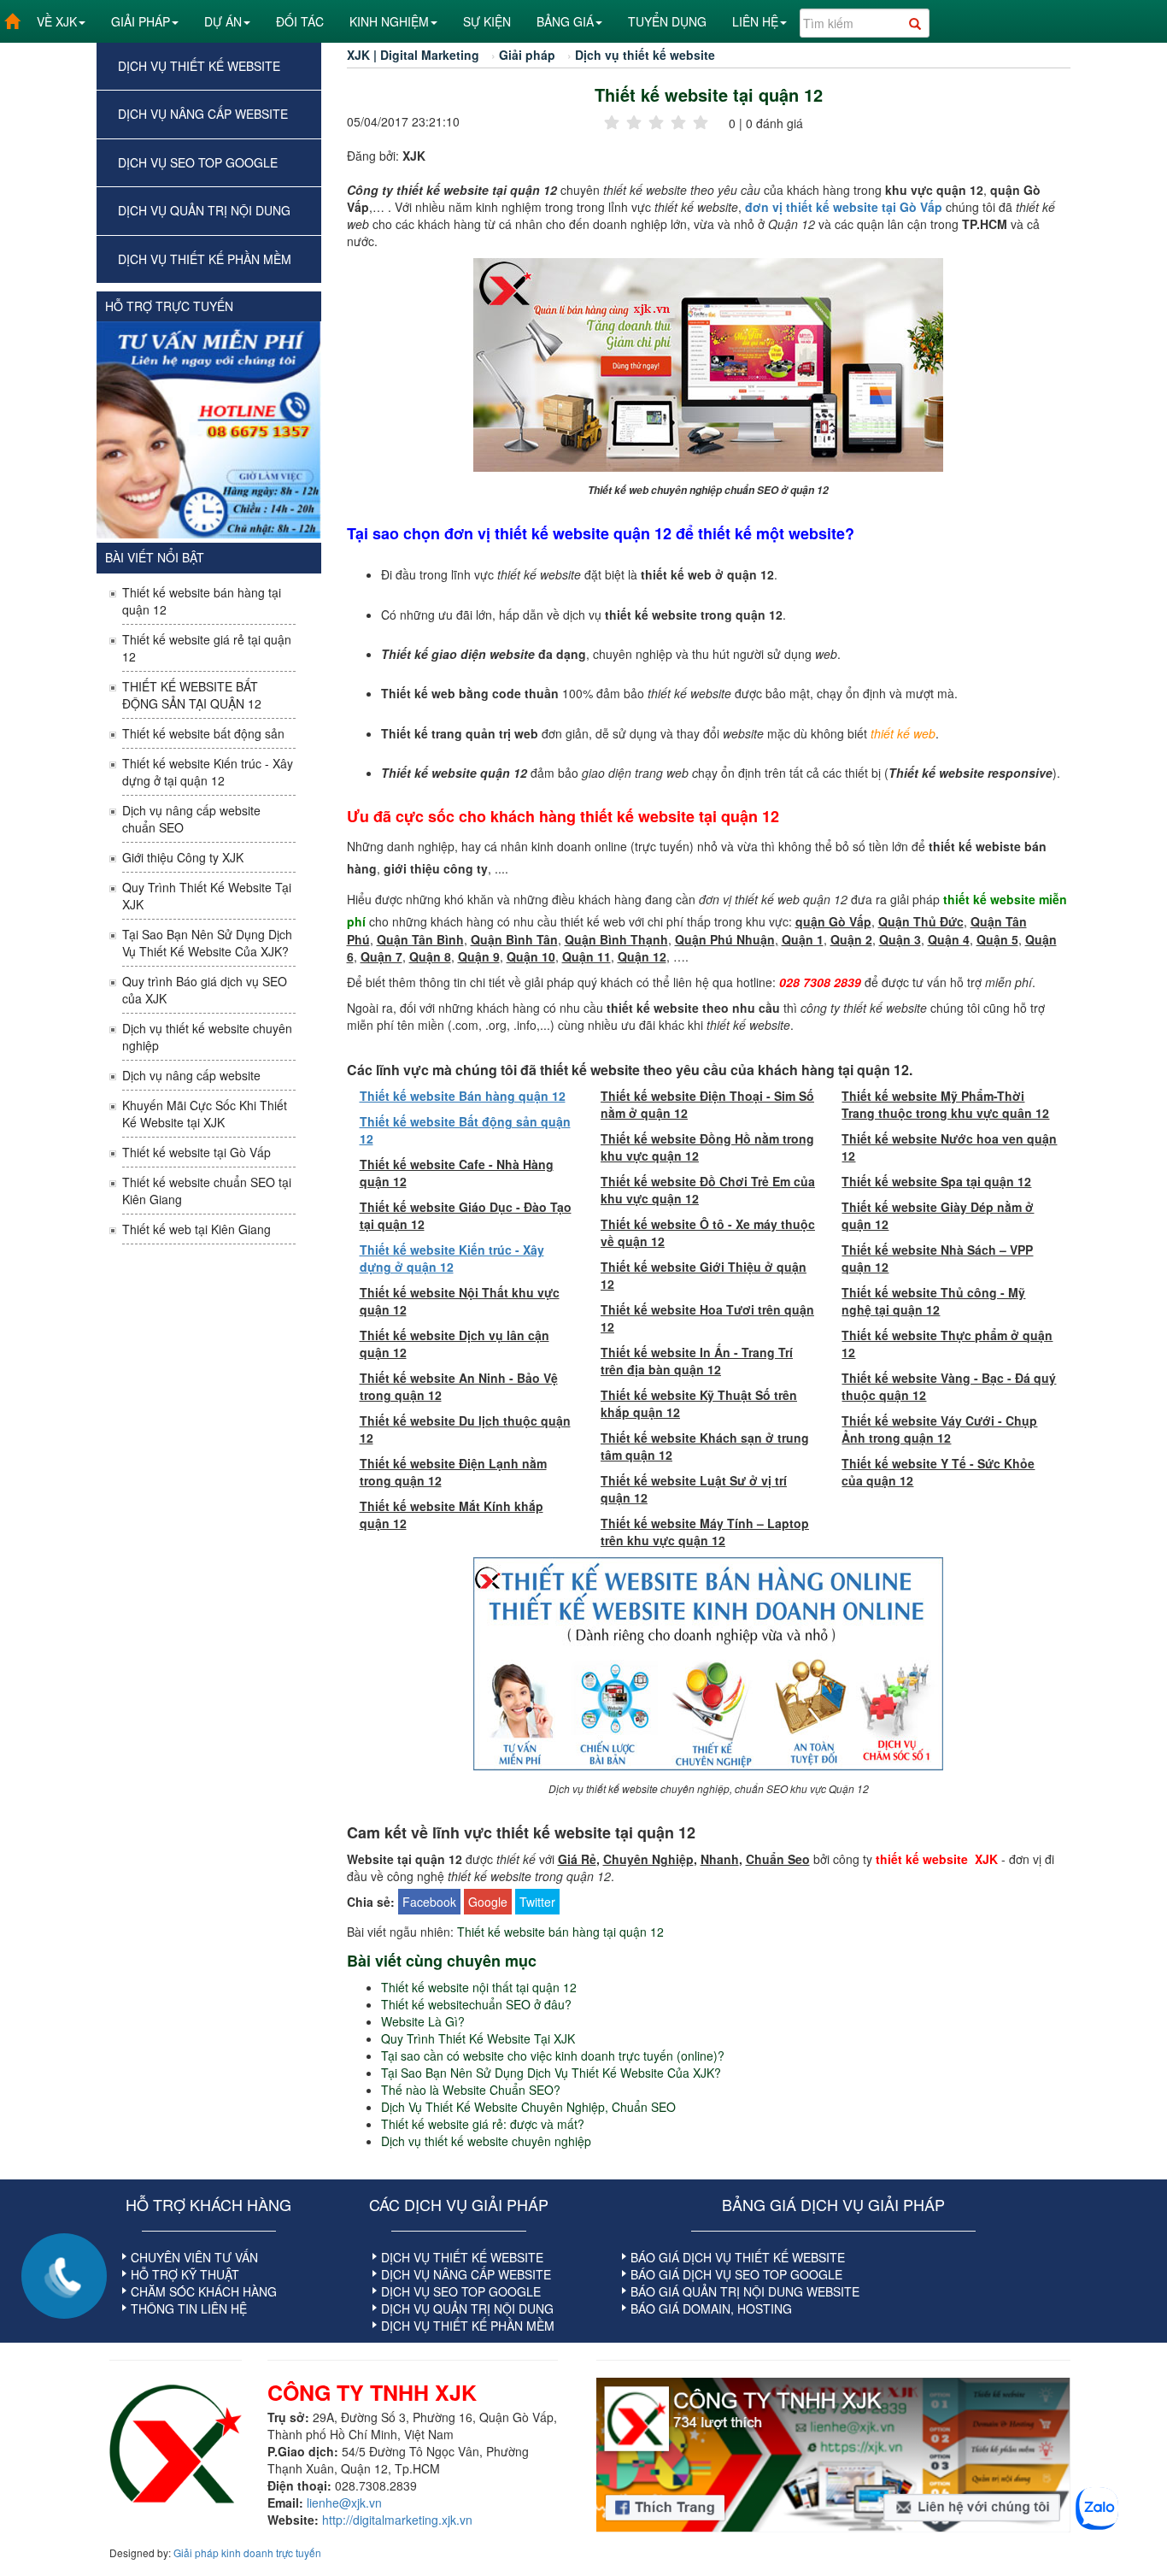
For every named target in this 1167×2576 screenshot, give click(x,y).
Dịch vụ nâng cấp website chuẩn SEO (191, 819)
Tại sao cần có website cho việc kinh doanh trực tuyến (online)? (553, 2056)
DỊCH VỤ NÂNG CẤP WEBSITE (203, 114)
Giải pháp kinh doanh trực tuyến (247, 2552)
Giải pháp (527, 55)
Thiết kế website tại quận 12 (709, 95)
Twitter (537, 1902)
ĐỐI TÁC (300, 21)
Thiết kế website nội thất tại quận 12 (479, 1987)
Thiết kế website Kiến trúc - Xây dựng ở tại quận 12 (208, 772)
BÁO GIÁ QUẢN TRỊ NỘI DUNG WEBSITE (745, 2291)
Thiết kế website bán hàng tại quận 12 (202, 601)
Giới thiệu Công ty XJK (183, 857)
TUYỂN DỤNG (667, 21)
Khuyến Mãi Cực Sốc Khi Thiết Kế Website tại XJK (205, 1114)
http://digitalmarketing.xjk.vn (397, 2520)
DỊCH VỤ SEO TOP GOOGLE (198, 162)
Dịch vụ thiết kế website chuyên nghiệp (207, 1037)
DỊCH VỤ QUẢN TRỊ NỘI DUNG (204, 210)
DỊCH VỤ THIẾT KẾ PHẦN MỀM (205, 259)
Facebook (429, 1902)
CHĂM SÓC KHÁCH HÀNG (204, 2291)
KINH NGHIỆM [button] (389, 21)
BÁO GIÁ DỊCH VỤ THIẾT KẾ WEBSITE (738, 2257)
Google (488, 1902)
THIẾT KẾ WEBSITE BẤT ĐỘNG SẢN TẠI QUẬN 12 (192, 695)
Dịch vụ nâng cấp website (191, 1075)
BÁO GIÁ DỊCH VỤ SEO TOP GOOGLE (736, 2274)
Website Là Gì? (423, 2021)
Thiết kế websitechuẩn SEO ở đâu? (476, 2004)
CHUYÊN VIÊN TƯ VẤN (194, 2257)
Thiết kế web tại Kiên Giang (196, 1229)
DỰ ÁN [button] (223, 21)
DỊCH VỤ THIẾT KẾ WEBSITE (199, 66)
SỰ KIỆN (487, 21)
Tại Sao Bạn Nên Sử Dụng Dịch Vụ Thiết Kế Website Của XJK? (207, 943)
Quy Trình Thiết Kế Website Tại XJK (207, 896)
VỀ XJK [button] (57, 21)
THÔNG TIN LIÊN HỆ (189, 2308)
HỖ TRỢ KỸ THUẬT (185, 2274)
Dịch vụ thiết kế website (645, 55)
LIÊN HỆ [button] (755, 21)
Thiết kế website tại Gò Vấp (196, 1152)
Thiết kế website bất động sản (203, 733)
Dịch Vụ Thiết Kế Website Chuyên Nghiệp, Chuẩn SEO (528, 2107)
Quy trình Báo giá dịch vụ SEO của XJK (205, 990)
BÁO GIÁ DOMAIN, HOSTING (711, 2308)
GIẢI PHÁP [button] (141, 21)
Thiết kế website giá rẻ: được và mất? (483, 2124)
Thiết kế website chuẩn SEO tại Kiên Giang (207, 1191)
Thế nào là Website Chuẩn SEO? (471, 2090)
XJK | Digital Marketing (413, 55)
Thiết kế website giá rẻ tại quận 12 (207, 648)
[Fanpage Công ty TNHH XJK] (833, 2455)
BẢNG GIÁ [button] (565, 21)
